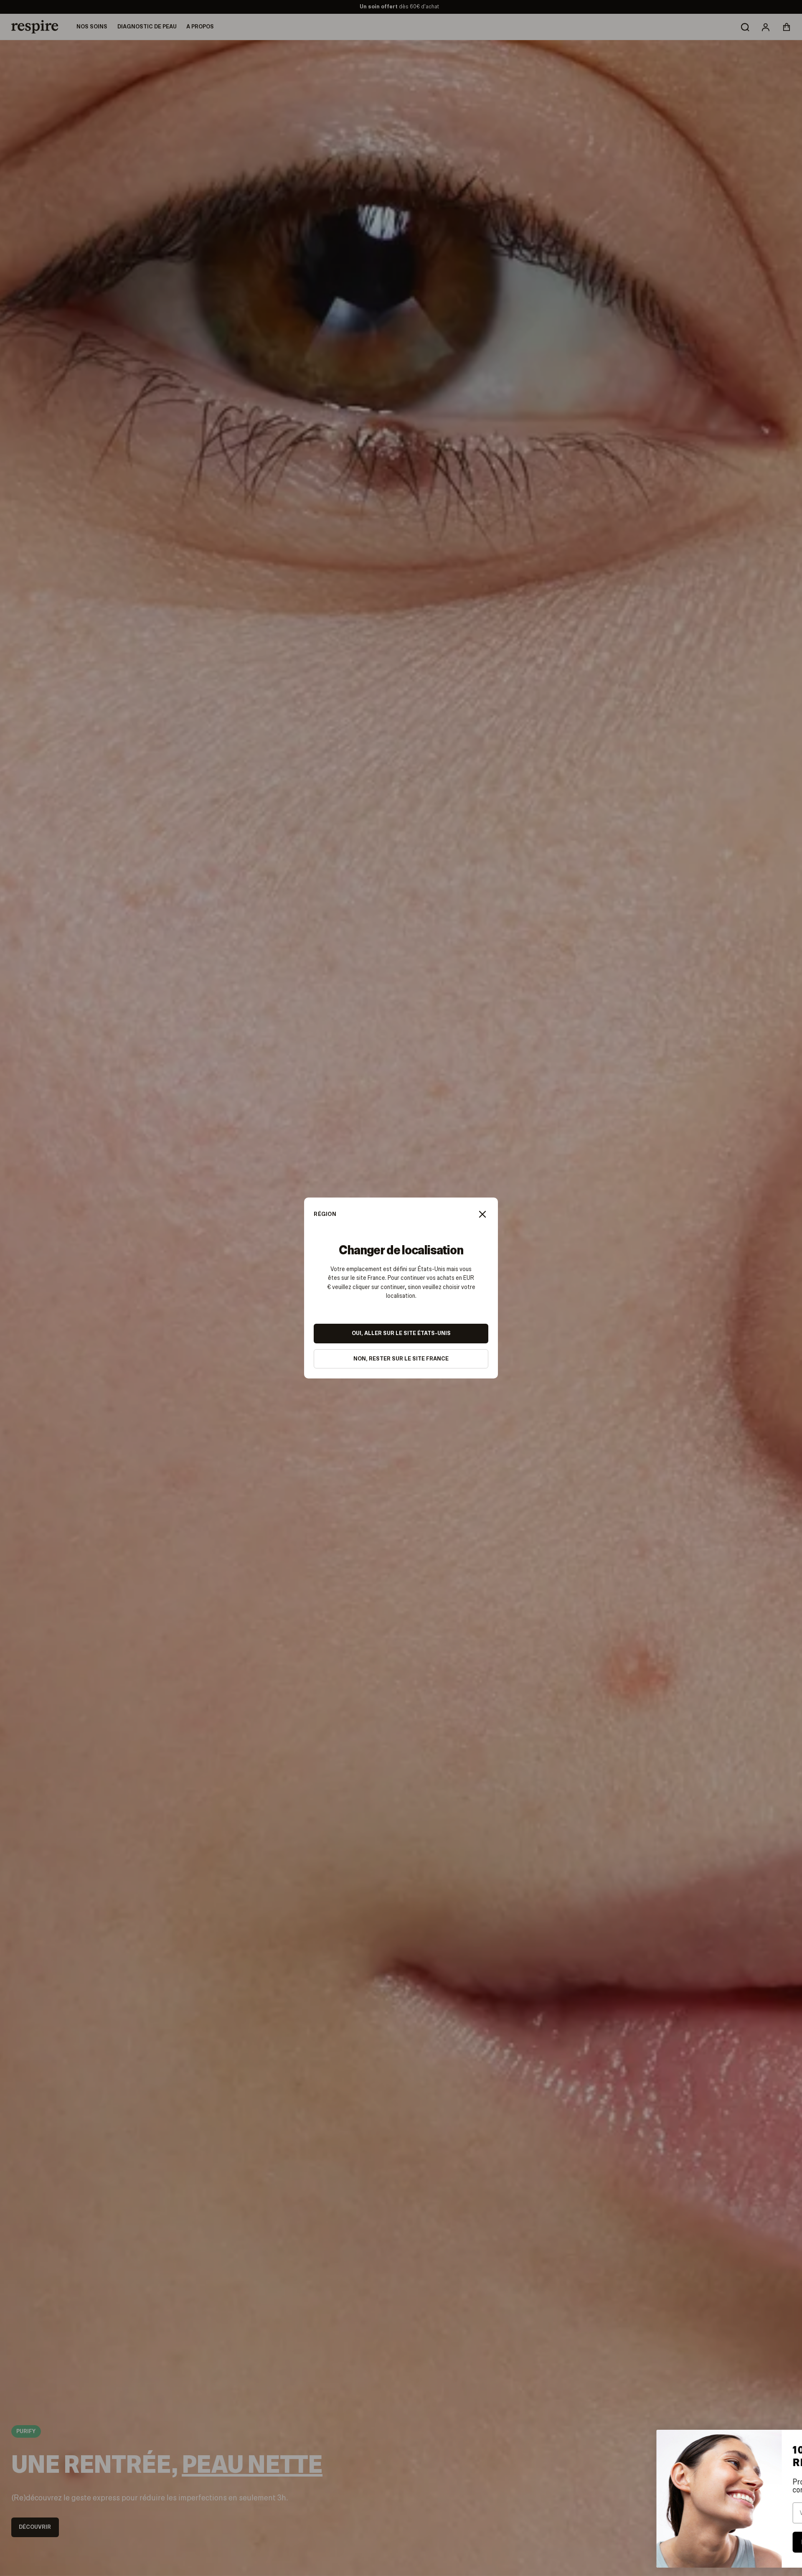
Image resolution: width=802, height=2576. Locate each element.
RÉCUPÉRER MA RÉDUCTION (731, 2542)
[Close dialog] (783, 2440)
